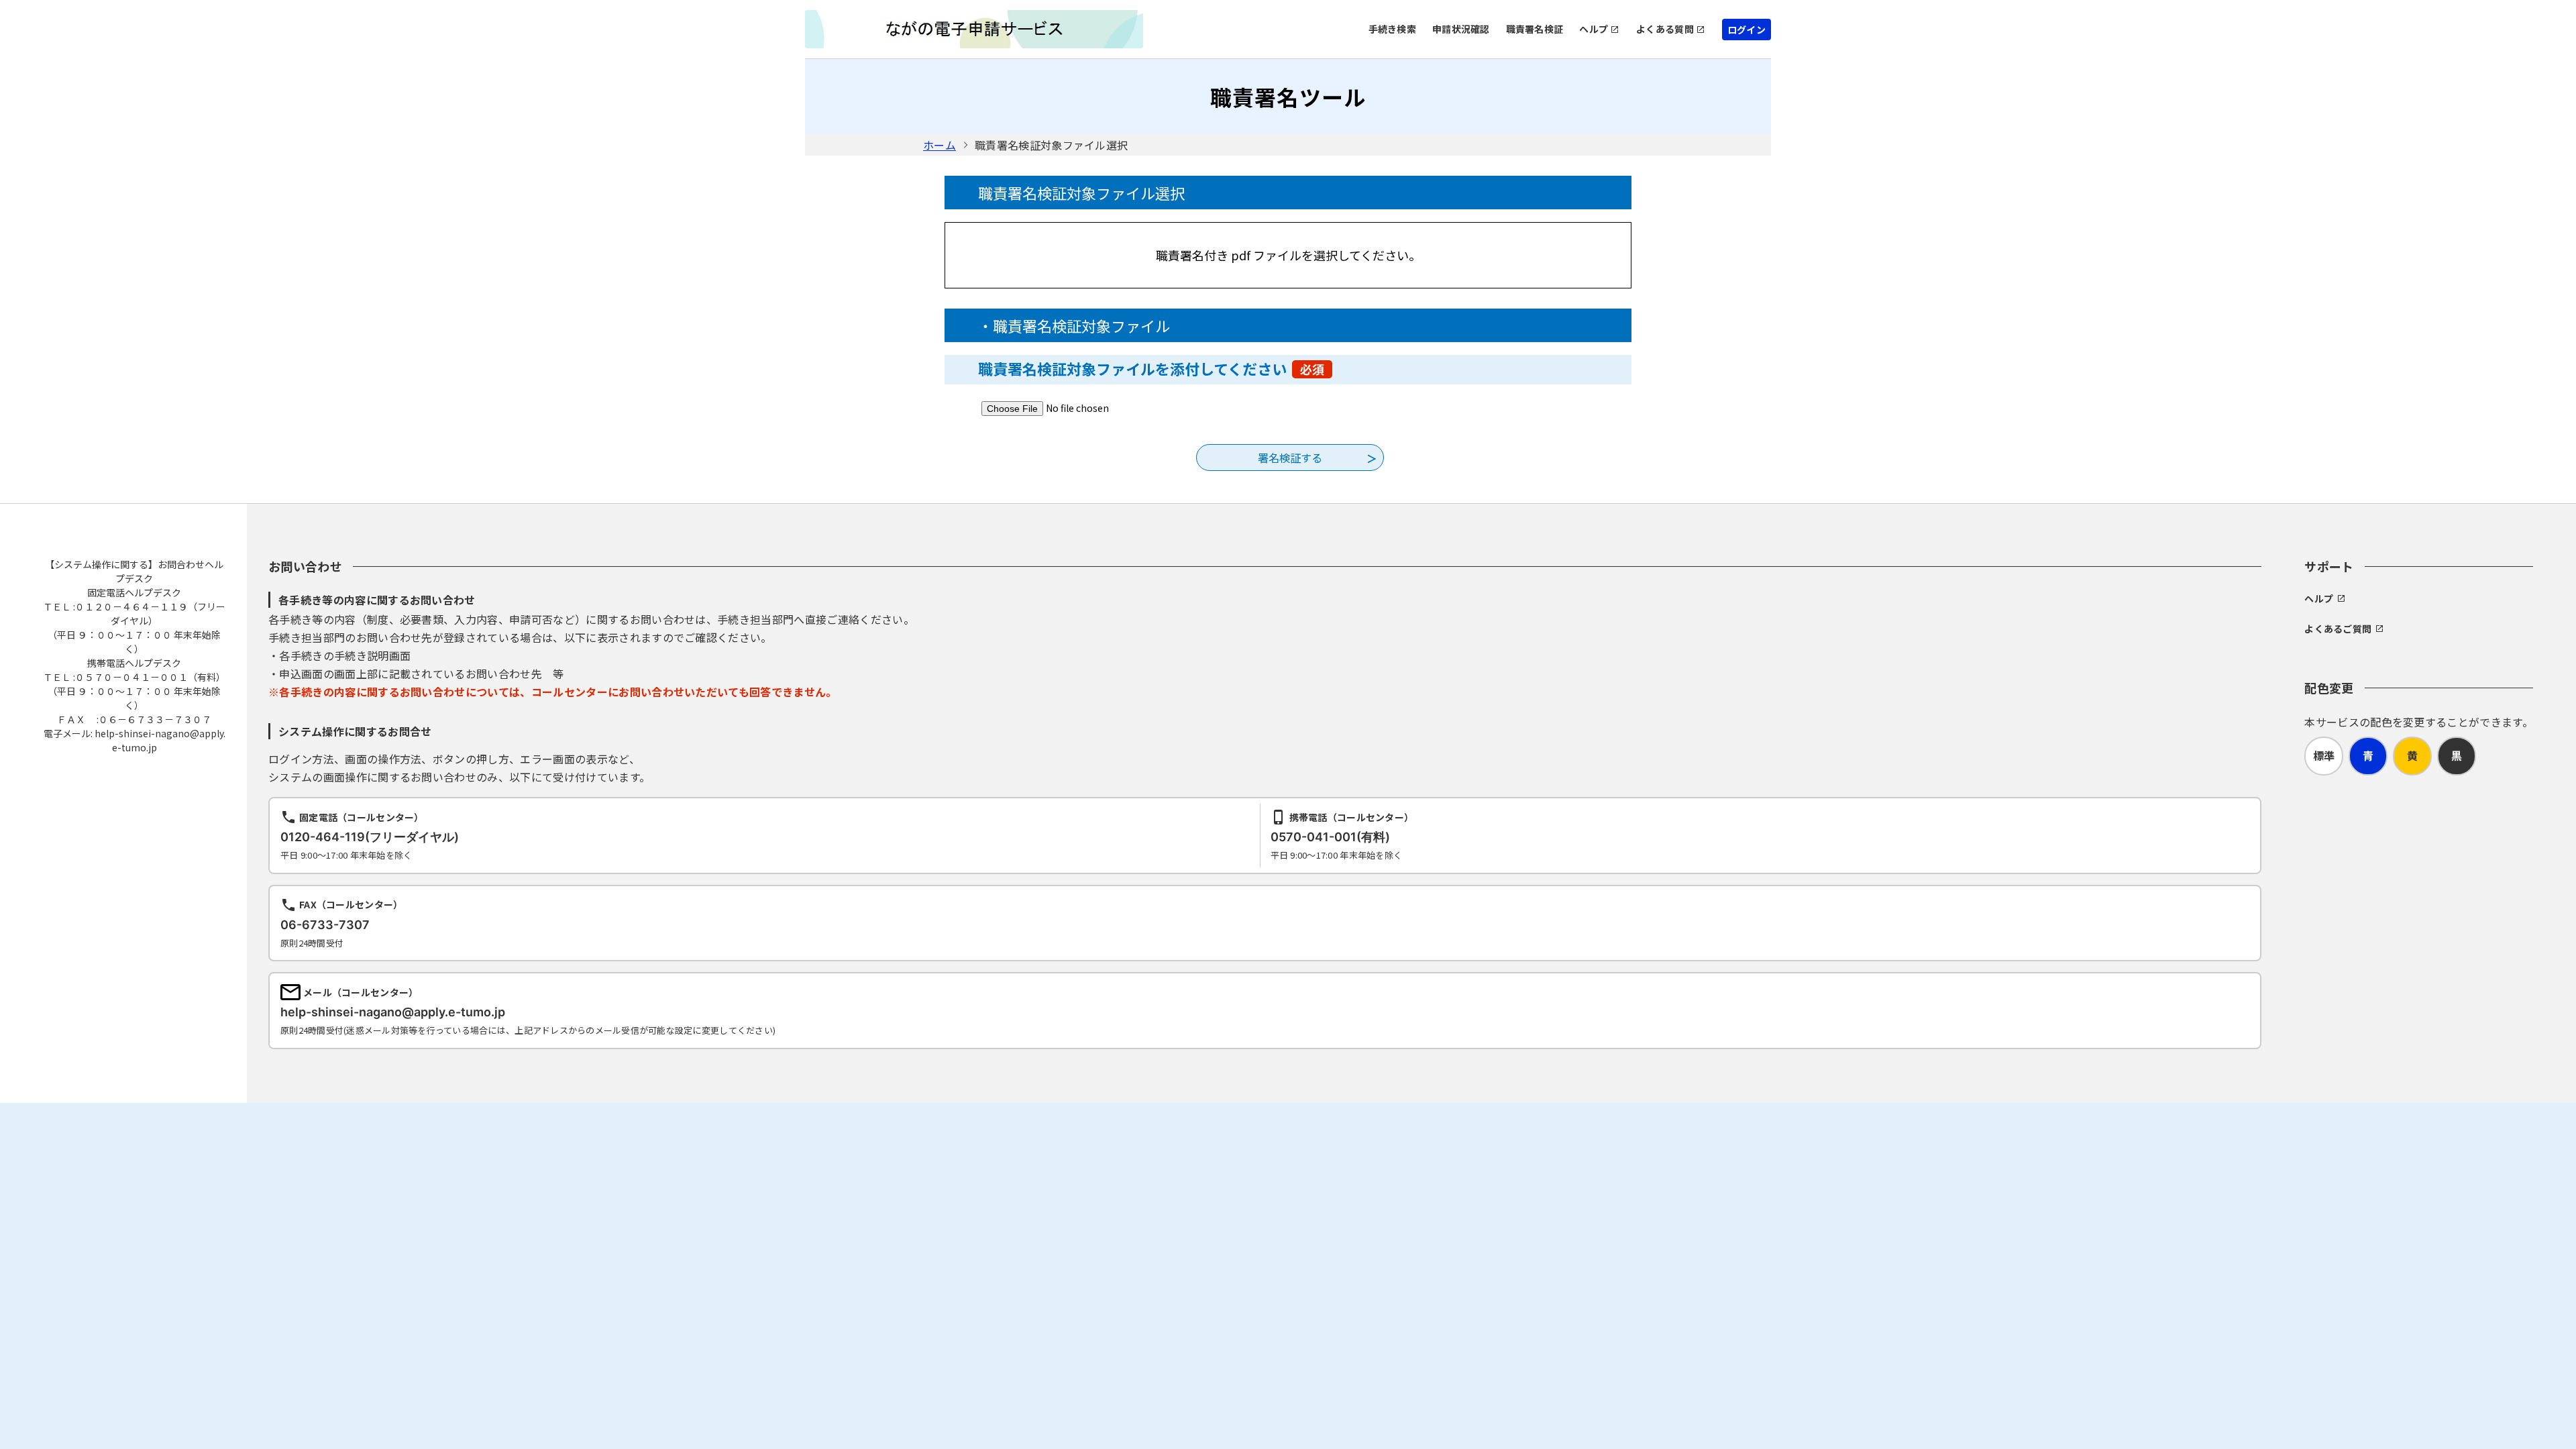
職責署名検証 (1535, 29)
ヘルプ (1594, 29)
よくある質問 (1665, 29)
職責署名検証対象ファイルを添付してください (1151, 368)
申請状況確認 (1461, 29)
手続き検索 (1392, 29)
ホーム (940, 145)
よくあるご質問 (2338, 629)
